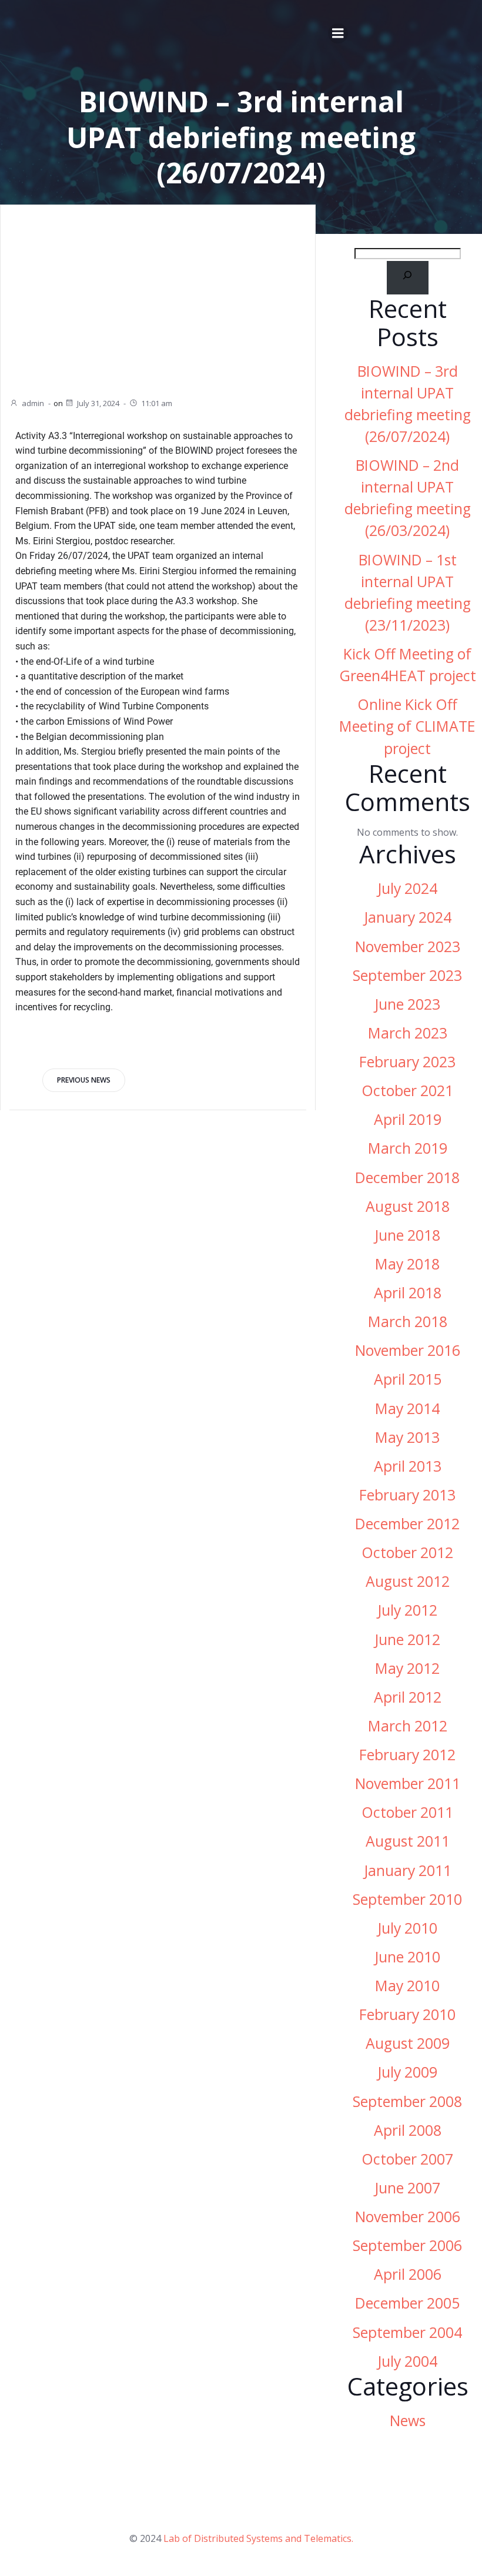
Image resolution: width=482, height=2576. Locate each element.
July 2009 (407, 2072)
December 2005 (407, 2303)
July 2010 (407, 1928)
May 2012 (407, 1668)
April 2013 (408, 1466)
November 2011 (408, 1783)
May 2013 (407, 1437)
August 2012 (408, 1581)
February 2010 (407, 2014)
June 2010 (407, 1957)
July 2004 (407, 2361)
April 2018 (408, 1293)
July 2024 (407, 888)
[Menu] (338, 34)
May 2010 (407, 1986)
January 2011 (408, 1870)
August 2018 (408, 1206)
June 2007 (407, 2188)
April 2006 (408, 2274)
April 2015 (408, 1379)
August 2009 (408, 2043)
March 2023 (408, 1033)
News (408, 2421)
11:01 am (157, 403)
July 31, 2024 (98, 403)
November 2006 (408, 2217)
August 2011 (408, 1841)
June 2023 (407, 1004)
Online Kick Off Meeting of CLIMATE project (407, 726)
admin (33, 403)
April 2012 (408, 1697)
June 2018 (407, 1235)
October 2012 (407, 1552)
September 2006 (407, 2245)
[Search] (408, 278)
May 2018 (407, 1264)
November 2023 (408, 947)
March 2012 (408, 1726)
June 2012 (407, 1639)
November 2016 (408, 1350)
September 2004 (407, 2332)
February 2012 (407, 1755)
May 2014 (407, 1408)
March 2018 (408, 1322)
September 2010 (407, 1899)
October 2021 (407, 1091)
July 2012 (407, 1610)
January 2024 (408, 917)
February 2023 (407, 1062)
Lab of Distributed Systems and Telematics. (258, 2538)
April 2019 (408, 1119)
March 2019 (408, 1148)
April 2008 (408, 2130)
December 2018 (407, 1178)
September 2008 (407, 2101)
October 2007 (407, 2159)
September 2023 (407, 975)
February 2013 (407, 1495)
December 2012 (407, 1524)
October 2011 (407, 1812)
